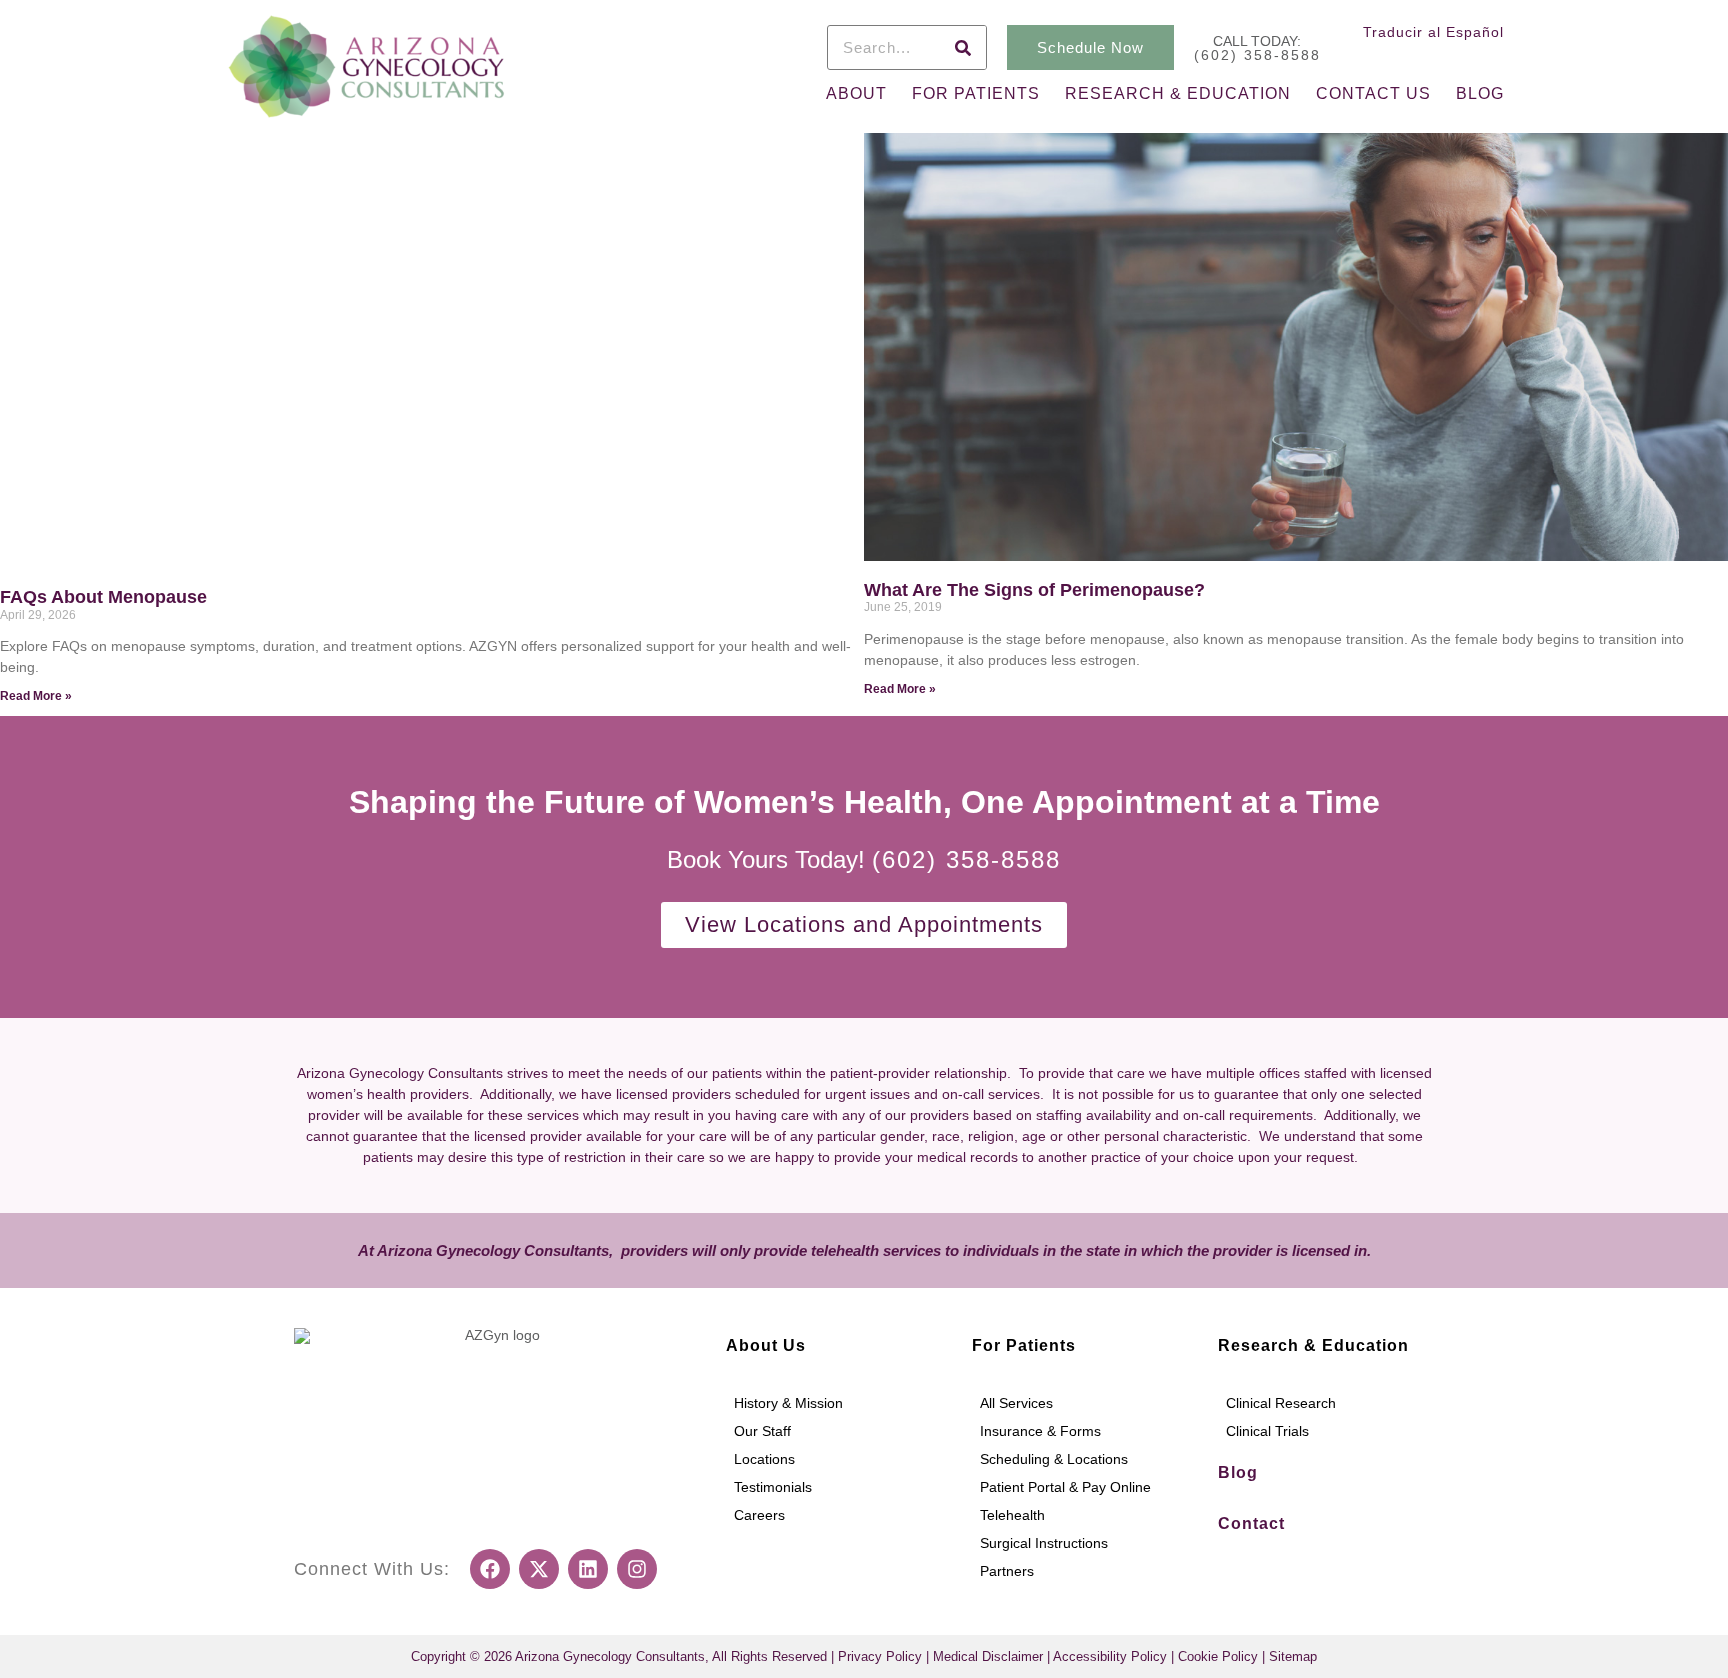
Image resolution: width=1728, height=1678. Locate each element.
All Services (1016, 1403)
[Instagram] (637, 1569)
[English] (1466, 58)
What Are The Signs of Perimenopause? (1034, 590)
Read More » (36, 696)
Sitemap (1293, 1656)
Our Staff (762, 1431)
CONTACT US (1373, 93)
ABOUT (856, 93)
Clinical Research (1281, 1403)
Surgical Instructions (1044, 1543)
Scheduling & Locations (1054, 1459)
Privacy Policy (880, 1656)
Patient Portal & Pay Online (1065, 1487)
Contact (1251, 1523)
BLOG (1480, 93)
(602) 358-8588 (1257, 55)
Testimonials (773, 1487)
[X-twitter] (539, 1569)
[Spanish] (1492, 58)
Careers (759, 1515)
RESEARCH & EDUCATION (1178, 93)
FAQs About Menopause (103, 597)
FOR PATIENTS (976, 93)
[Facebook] (490, 1569)
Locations (764, 1459)
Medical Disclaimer (988, 1656)
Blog (1238, 1472)
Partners (1007, 1571)
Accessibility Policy (1110, 1656)
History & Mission (788, 1403)
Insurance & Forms (1040, 1431)
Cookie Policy (1218, 1656)
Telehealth (1012, 1515)
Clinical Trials (1267, 1431)
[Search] (963, 47)
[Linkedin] (588, 1569)
